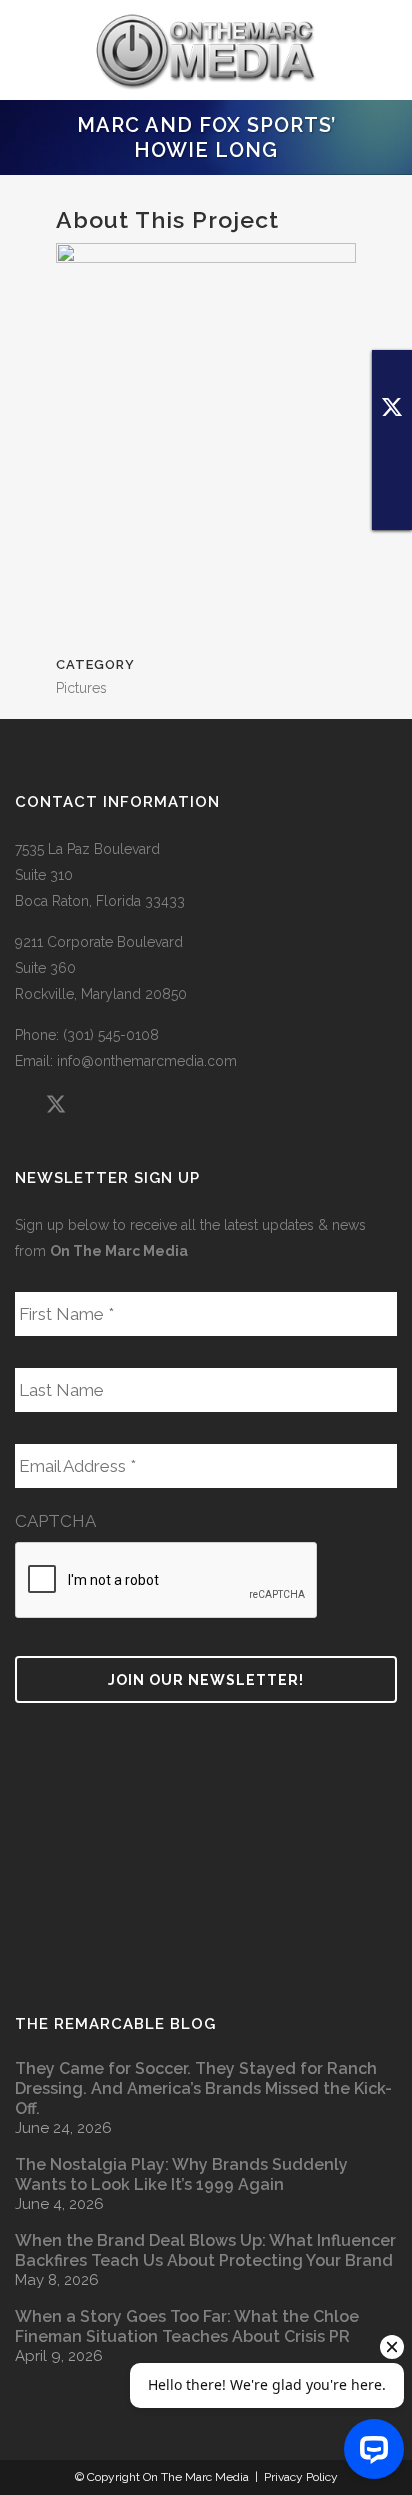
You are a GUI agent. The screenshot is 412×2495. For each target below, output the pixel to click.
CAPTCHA (55, 1521)
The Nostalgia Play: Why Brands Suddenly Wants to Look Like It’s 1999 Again (181, 2174)
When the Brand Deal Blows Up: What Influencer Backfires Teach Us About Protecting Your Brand (205, 2250)
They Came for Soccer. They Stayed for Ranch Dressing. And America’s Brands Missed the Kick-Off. (203, 2088)
